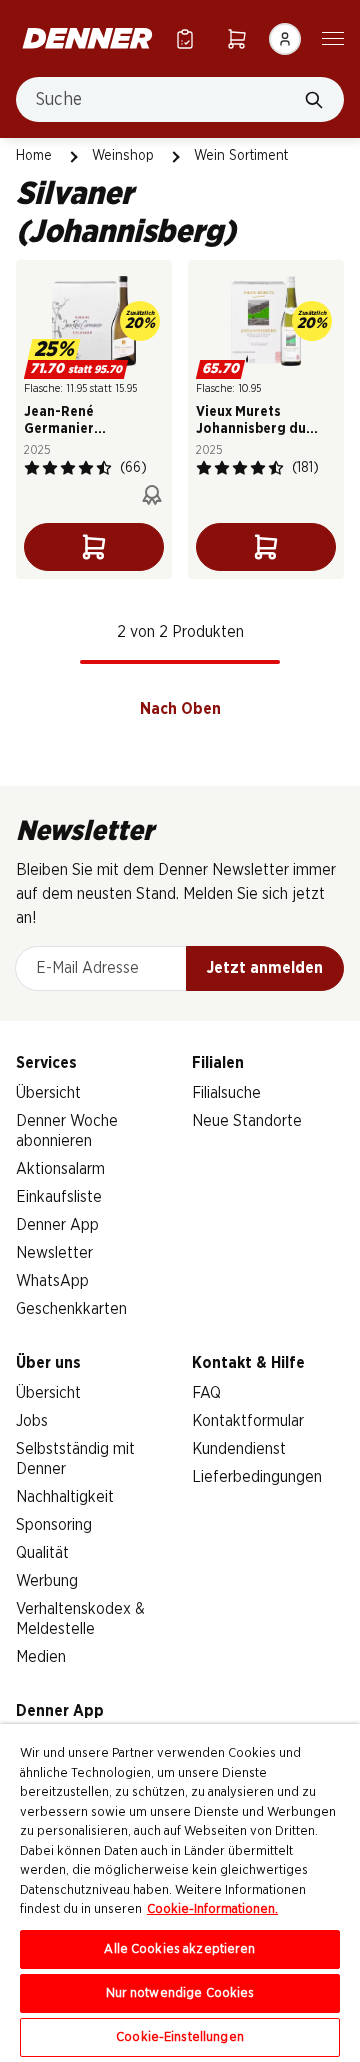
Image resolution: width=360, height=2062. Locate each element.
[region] (180, 1893)
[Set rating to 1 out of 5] (32, 468)
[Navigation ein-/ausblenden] (333, 37)
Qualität (42, 1553)
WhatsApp (52, 1281)
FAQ (206, 1393)
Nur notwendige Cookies (180, 1993)
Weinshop (123, 156)
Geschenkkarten (71, 1309)
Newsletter (54, 1253)
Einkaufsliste (59, 1197)
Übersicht (48, 1093)
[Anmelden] (285, 39)
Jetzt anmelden (265, 968)
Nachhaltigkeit (65, 1497)
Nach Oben (180, 709)
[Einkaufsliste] (185, 38)
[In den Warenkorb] (94, 547)
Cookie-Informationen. (212, 1909)
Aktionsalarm (60, 1169)
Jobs (32, 1421)
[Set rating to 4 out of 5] (86, 468)
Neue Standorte (247, 1121)
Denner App (57, 1225)
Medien (41, 1657)
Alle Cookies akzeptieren (179, 1949)
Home (34, 156)
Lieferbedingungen (257, 1477)
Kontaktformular (248, 1421)
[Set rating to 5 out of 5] (104, 468)
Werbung (47, 1581)
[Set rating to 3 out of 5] (68, 468)
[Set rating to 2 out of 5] (50, 468)
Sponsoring (54, 1525)
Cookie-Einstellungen (180, 2037)
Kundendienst (239, 1449)
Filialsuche (226, 1093)
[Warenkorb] (237, 38)
